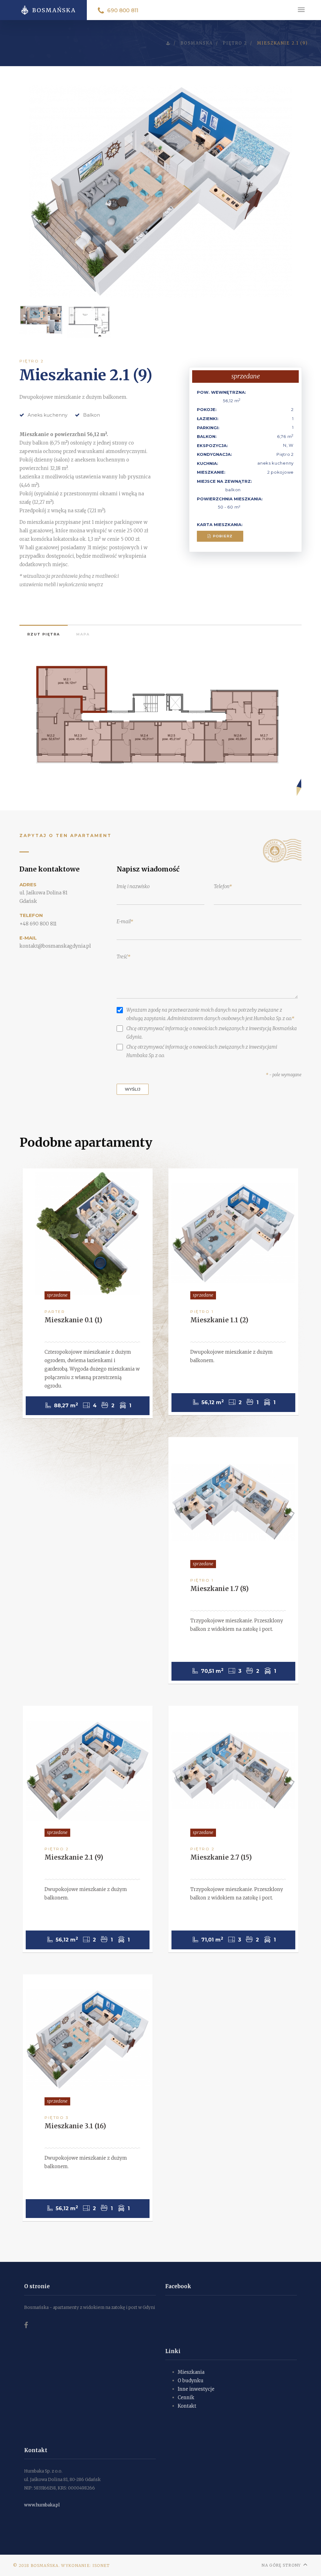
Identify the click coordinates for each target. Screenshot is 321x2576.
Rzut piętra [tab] (44, 634)
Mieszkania (191, 2372)
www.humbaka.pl (42, 2505)
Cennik (186, 2397)
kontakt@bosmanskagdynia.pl (55, 946)
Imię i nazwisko (133, 886)
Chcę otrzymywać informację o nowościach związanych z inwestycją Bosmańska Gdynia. (212, 1033)
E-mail (124, 922)
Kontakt (187, 2406)
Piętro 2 (32, 361)
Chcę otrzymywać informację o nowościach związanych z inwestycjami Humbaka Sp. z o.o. (202, 1051)
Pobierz (222, 536)
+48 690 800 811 (38, 924)
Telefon (221, 886)
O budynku (191, 2381)
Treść (122, 957)
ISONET (101, 2565)
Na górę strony (281, 2565)
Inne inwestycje (196, 2389)
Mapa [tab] (83, 634)
